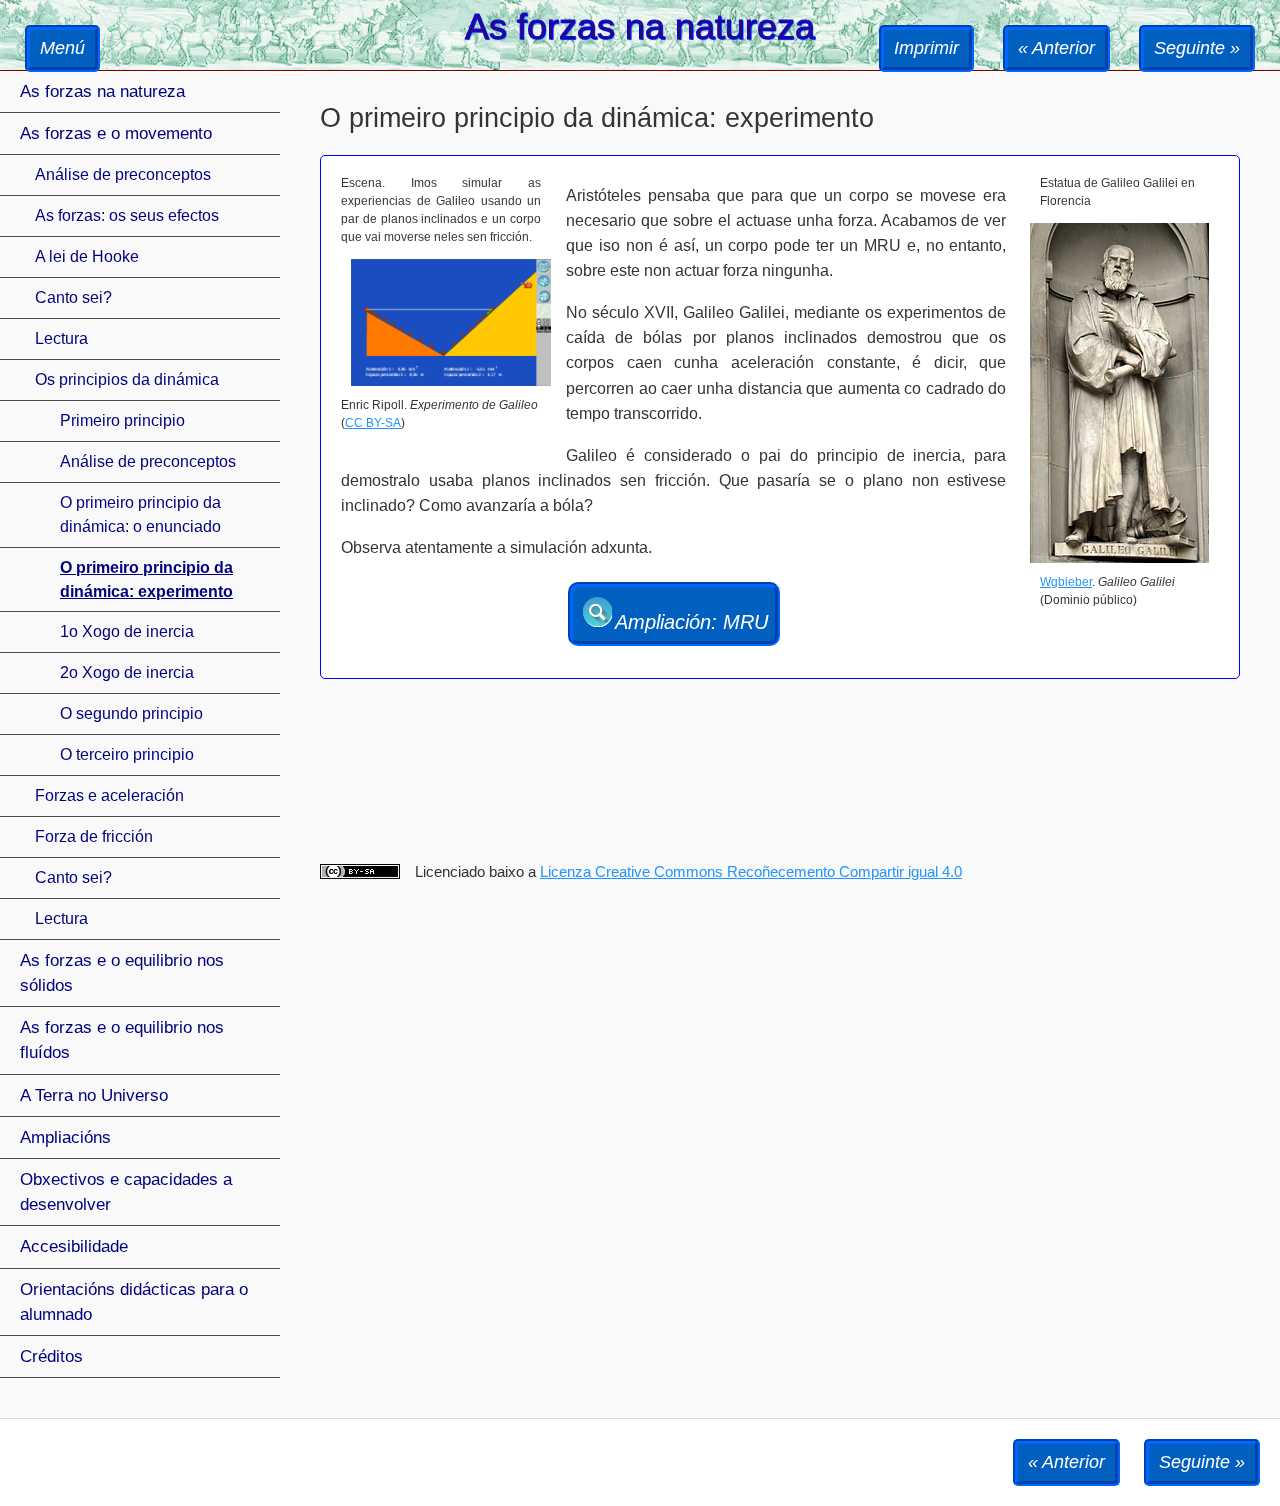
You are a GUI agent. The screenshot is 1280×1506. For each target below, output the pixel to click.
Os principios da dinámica (127, 379)
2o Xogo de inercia (127, 672)
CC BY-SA (373, 423)
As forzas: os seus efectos (127, 215)
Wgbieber (1066, 582)
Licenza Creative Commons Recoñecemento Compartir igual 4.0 (751, 871)
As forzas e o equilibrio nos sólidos (122, 973)
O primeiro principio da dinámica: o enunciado (140, 514)
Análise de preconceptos (123, 174)
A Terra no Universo (94, 1095)
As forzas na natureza (102, 91)
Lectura (61, 338)
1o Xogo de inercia (127, 631)
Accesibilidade (74, 1246)
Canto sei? (73, 297)
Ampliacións (65, 1137)
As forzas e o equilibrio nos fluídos (122, 1040)
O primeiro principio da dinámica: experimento (146, 579)
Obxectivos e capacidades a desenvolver (126, 1192)
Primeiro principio (122, 420)
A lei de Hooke (87, 256)
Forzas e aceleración (109, 795)
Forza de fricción (94, 836)
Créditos (51, 1356)
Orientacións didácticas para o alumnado (134, 1302)
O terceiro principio (127, 754)
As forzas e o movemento (116, 133)
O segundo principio (131, 713)
